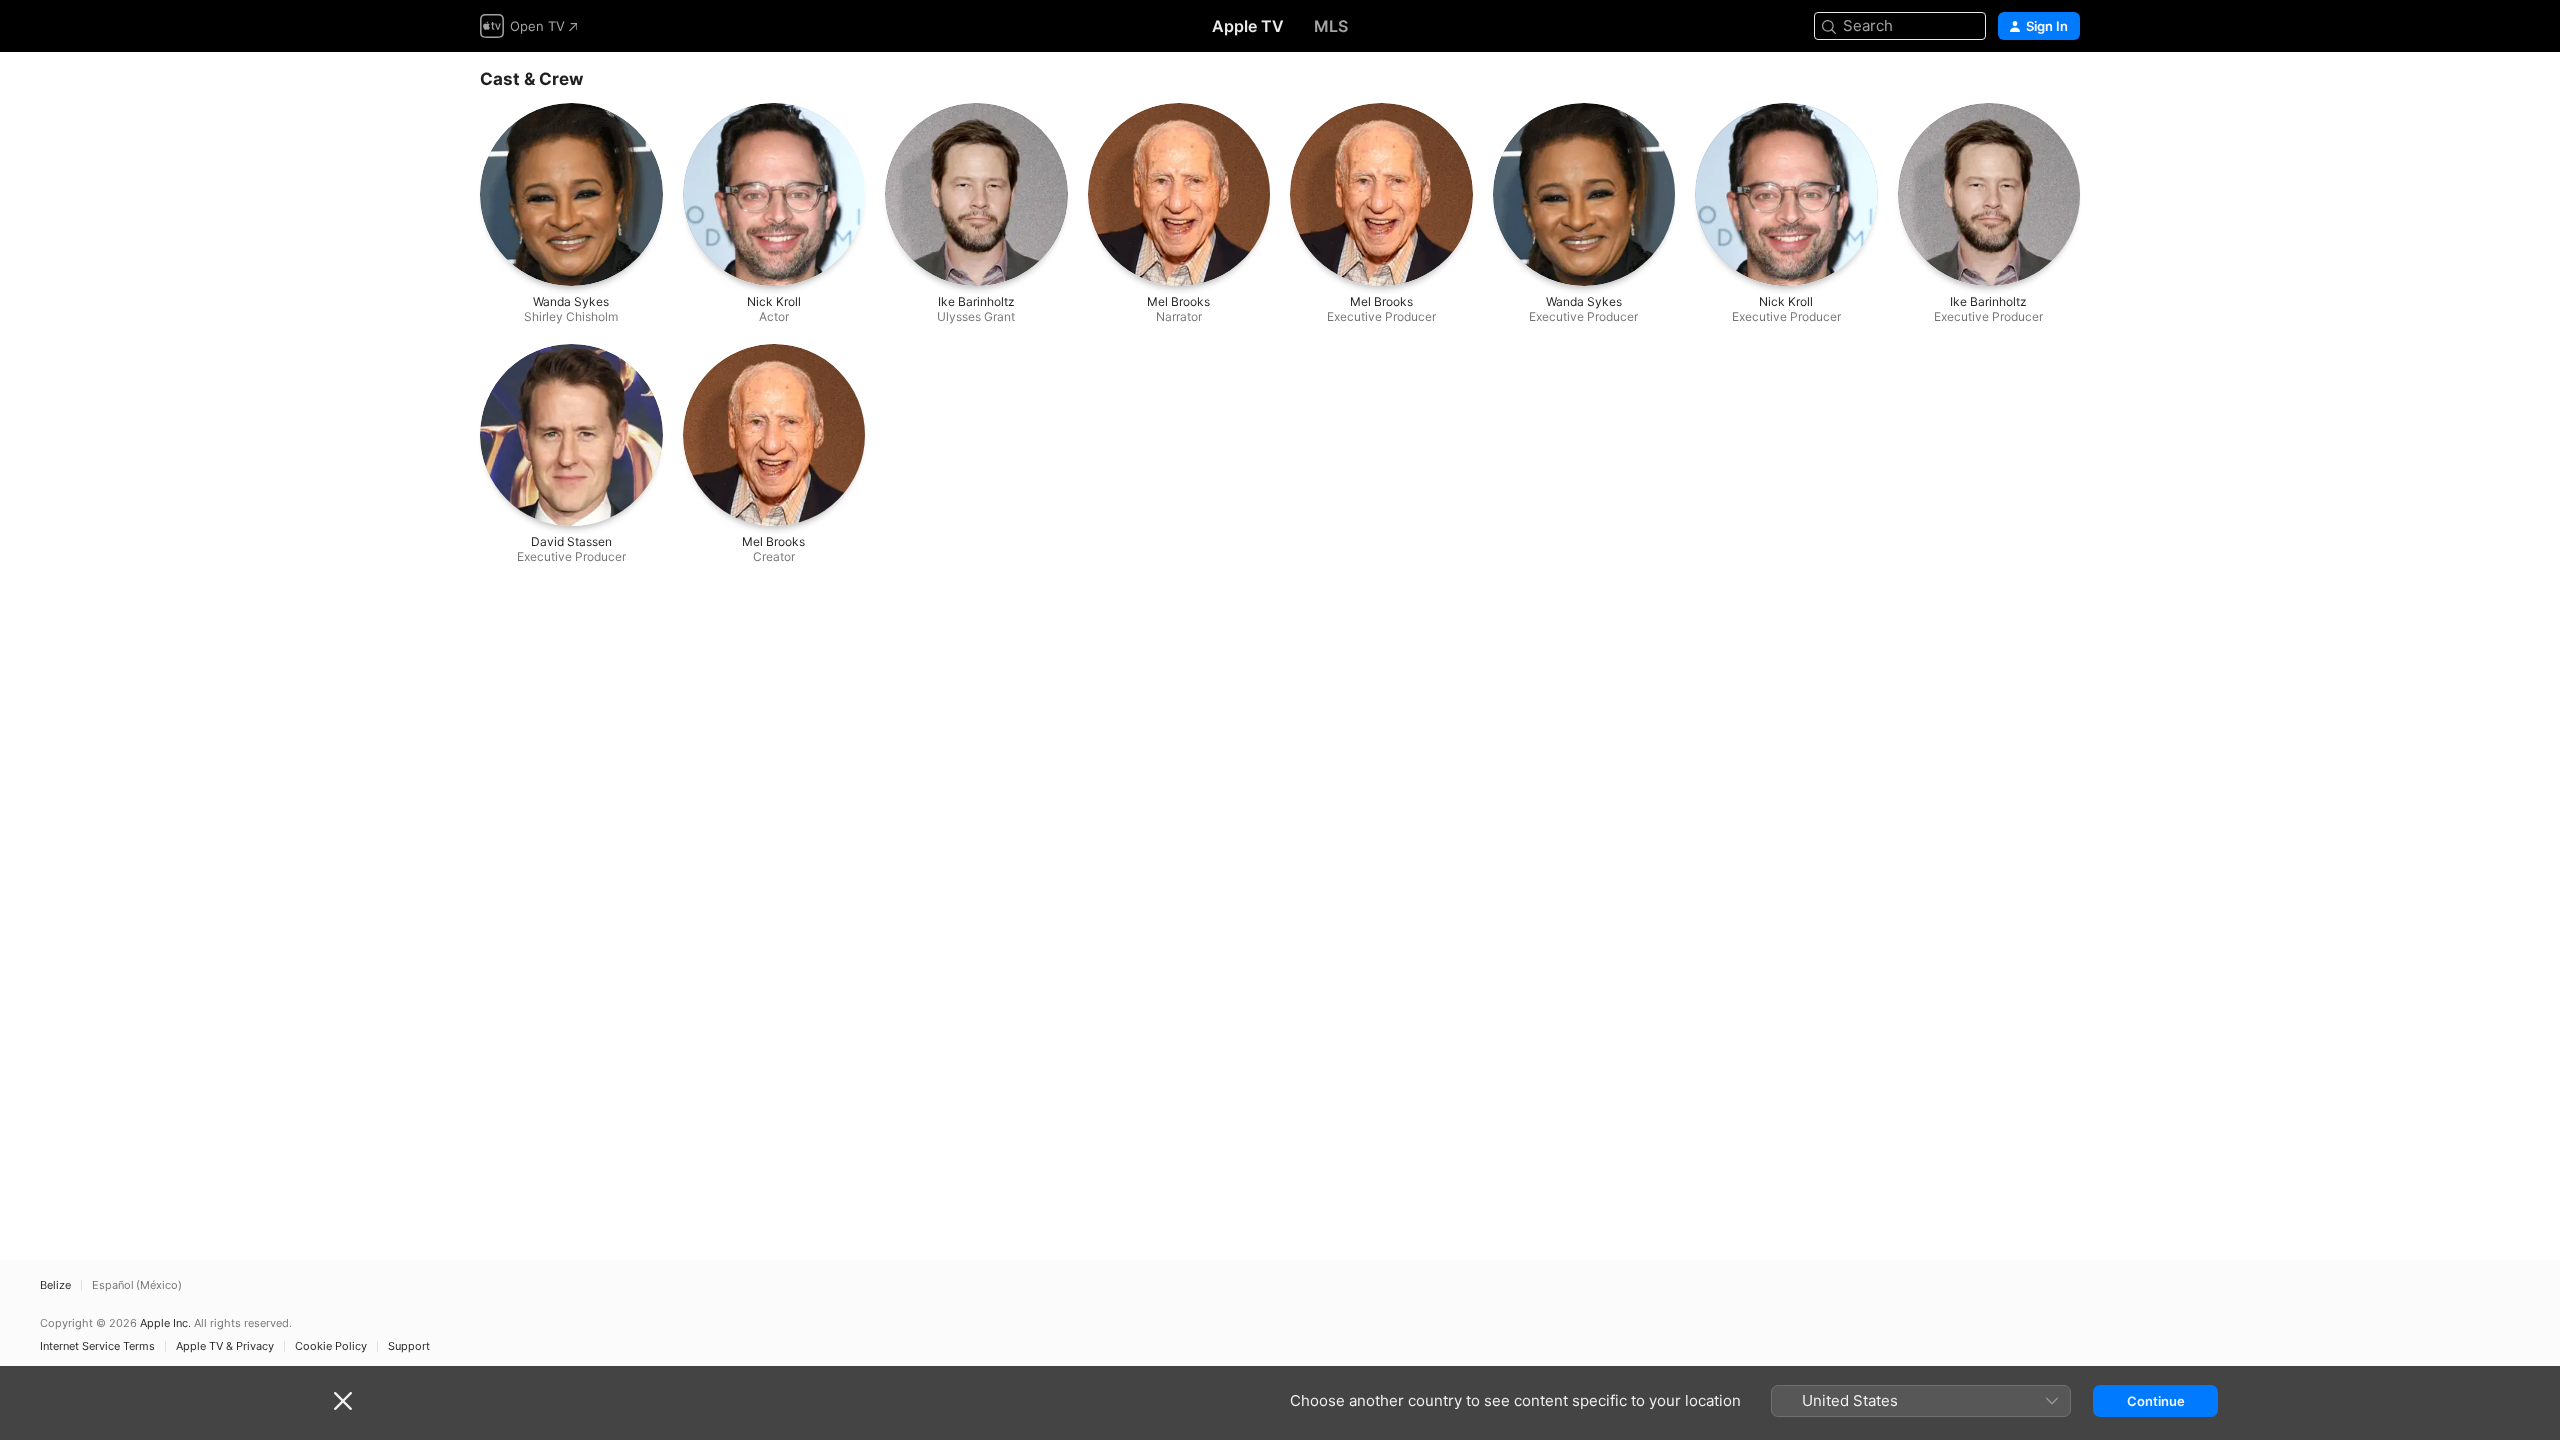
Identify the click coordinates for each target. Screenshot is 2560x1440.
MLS (1331, 26)
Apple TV (1248, 26)
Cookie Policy (331, 1346)
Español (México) (137, 1285)
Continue (2156, 1401)
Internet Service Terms (97, 1346)
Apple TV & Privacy (225, 1346)
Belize (55, 1285)
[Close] (343, 1401)
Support (409, 1346)
